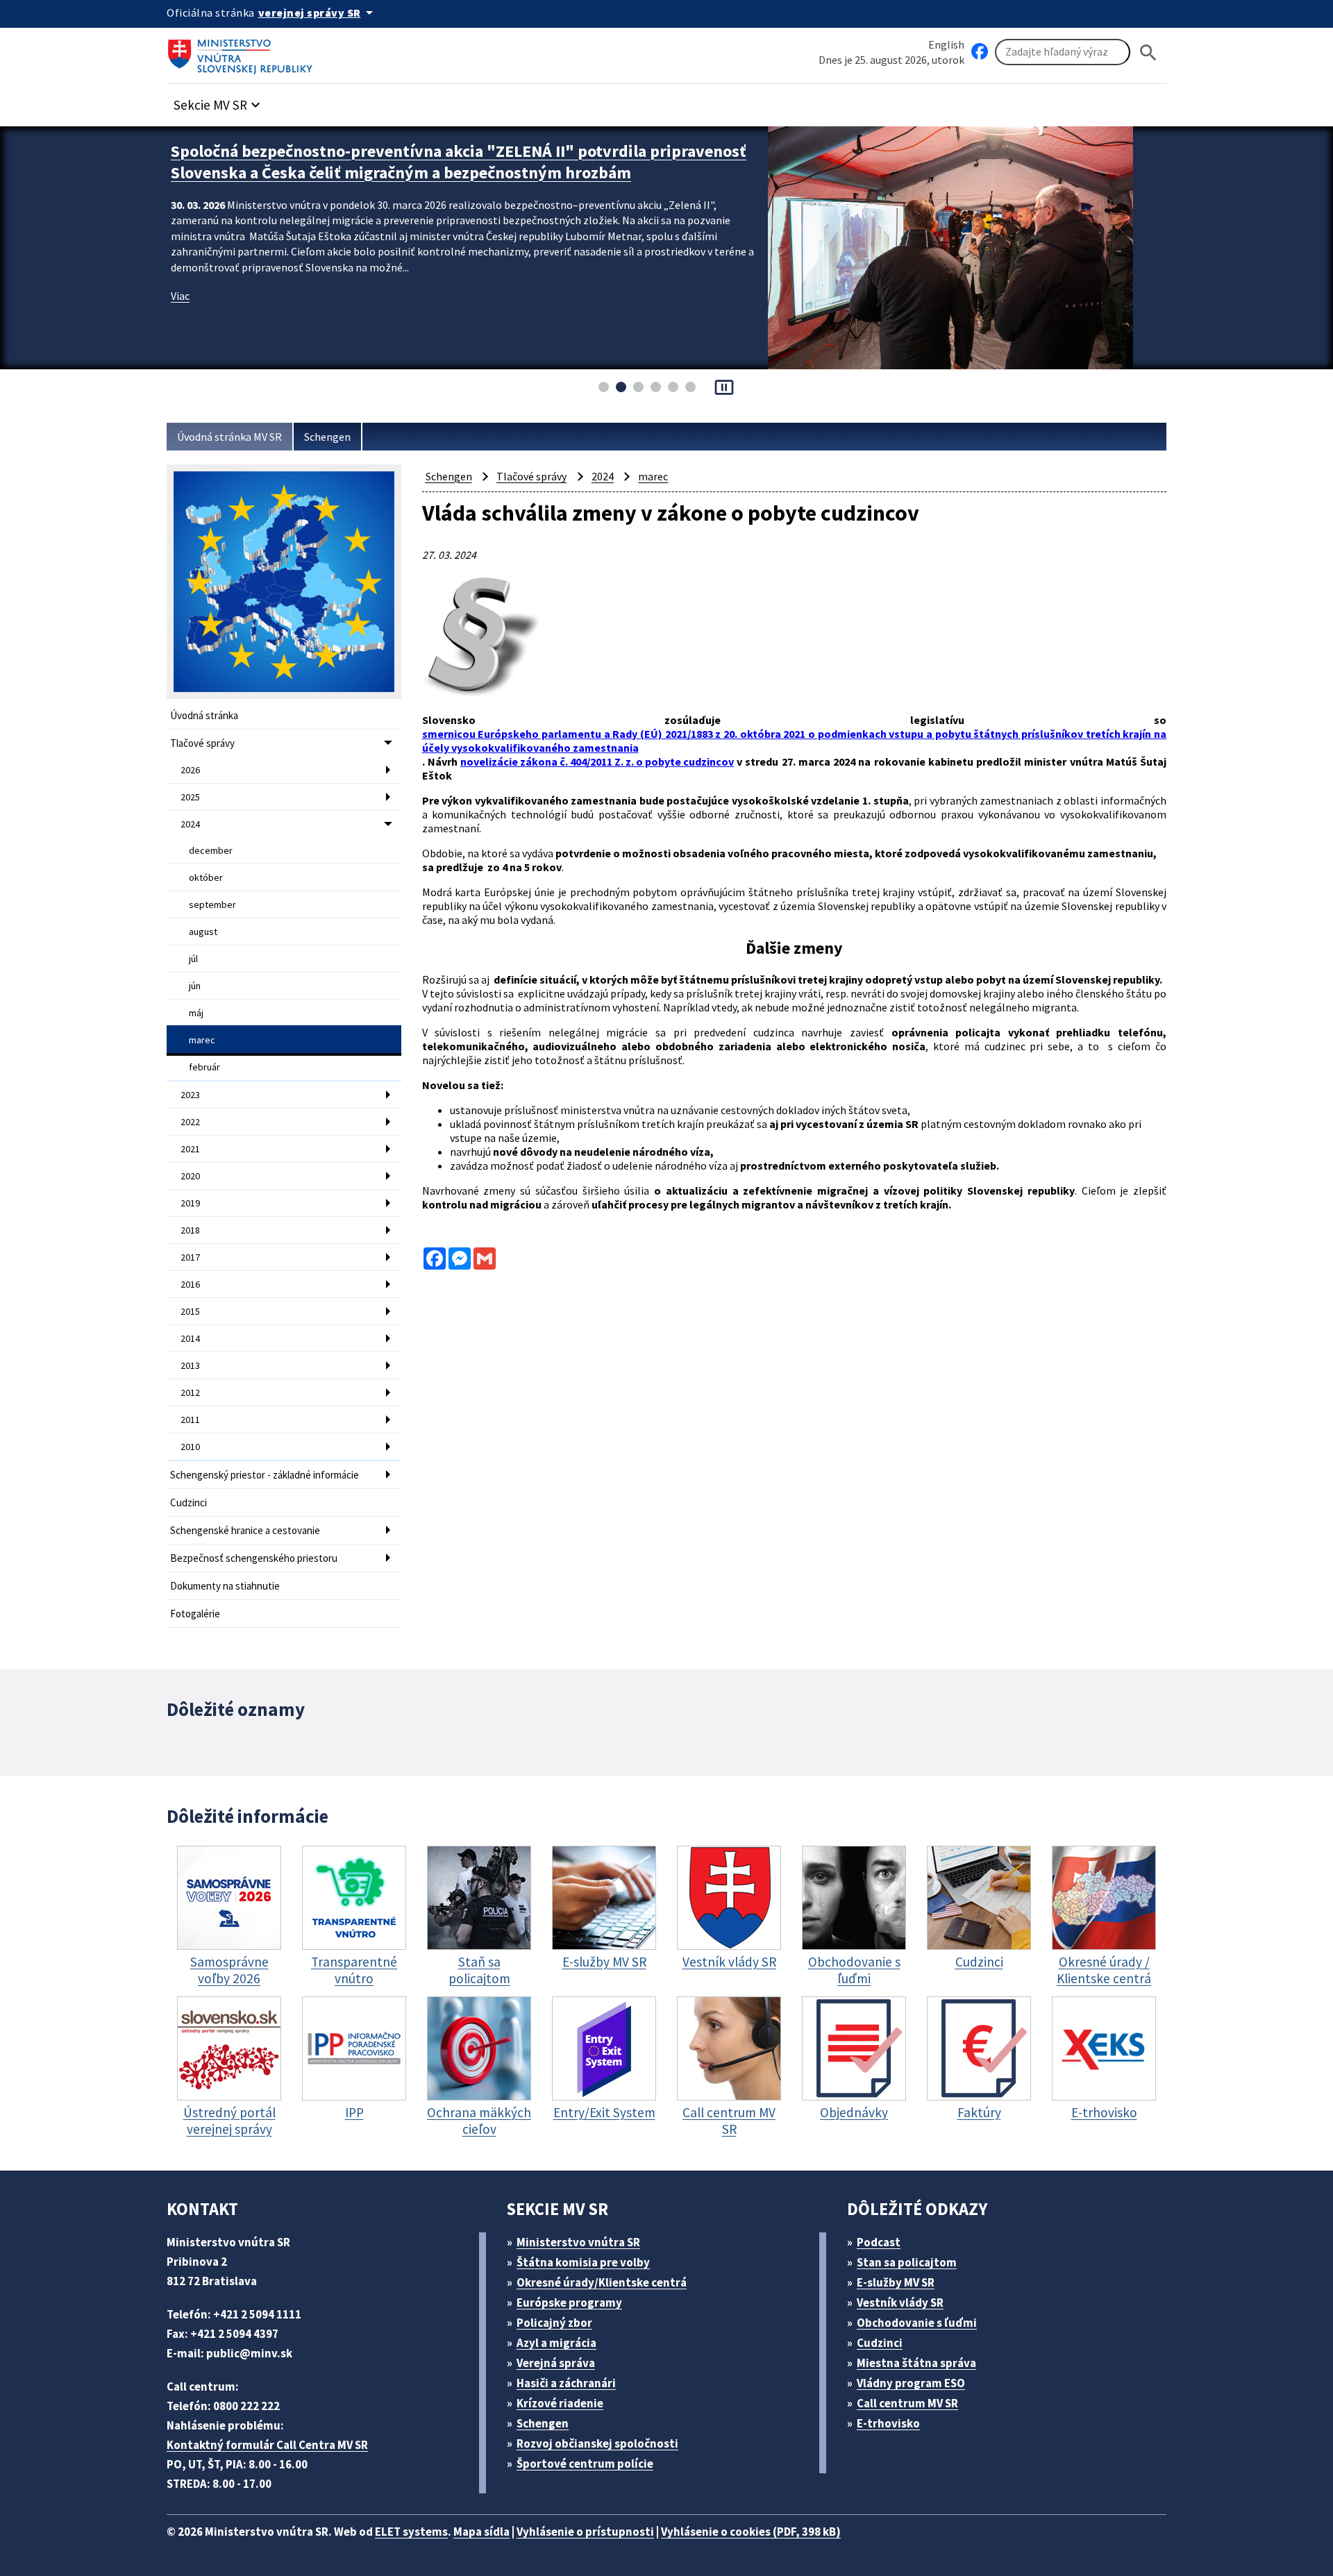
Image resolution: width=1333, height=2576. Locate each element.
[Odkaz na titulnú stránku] (243, 52)
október (206, 877)
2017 (190, 1257)
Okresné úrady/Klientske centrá (602, 2282)
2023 (190, 1095)
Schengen (327, 437)
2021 (190, 1149)
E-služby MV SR (896, 2282)
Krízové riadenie (560, 2403)
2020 (190, 1176)
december (211, 850)
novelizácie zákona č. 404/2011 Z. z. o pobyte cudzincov (597, 761)
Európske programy (569, 2303)
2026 (190, 770)
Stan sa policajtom (907, 2262)
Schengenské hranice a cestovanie (245, 1530)
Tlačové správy (202, 743)
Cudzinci (188, 1502)
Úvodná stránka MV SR (229, 437)
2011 (190, 1420)
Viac (180, 296)
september (212, 904)
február (204, 1067)
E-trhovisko (888, 2423)
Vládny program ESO (911, 2383)
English (946, 44)
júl (193, 959)
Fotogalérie (195, 1614)
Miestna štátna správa (916, 2363)
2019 (190, 1203)
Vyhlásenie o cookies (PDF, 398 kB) (751, 2532)
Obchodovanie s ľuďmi (917, 2323)
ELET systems (411, 2532)
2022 (190, 1122)
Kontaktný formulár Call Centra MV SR (267, 2445)
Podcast (879, 2242)
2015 (190, 1311)
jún (195, 986)
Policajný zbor (554, 2323)
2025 (190, 797)
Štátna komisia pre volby (583, 2262)
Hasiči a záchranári (566, 2383)
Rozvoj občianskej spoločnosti (597, 2443)
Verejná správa (556, 2363)
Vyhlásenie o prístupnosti (585, 2532)
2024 (190, 824)
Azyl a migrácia (556, 2343)
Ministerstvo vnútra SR (578, 2242)
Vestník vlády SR (900, 2303)
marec (202, 1040)
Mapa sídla (481, 2532)
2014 (190, 1338)
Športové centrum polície (585, 2464)
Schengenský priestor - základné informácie (265, 1475)
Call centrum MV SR (907, 2403)
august (203, 932)
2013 (190, 1365)
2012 (190, 1392)
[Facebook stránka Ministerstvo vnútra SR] (980, 52)
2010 (190, 1447)
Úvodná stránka (204, 715)
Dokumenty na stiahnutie (225, 1586)
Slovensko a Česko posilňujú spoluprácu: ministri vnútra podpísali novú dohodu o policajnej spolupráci (433, 162)
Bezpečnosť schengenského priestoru (254, 1558)
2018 (190, 1230)
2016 (190, 1284)
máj (196, 1013)
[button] (219, 101)
